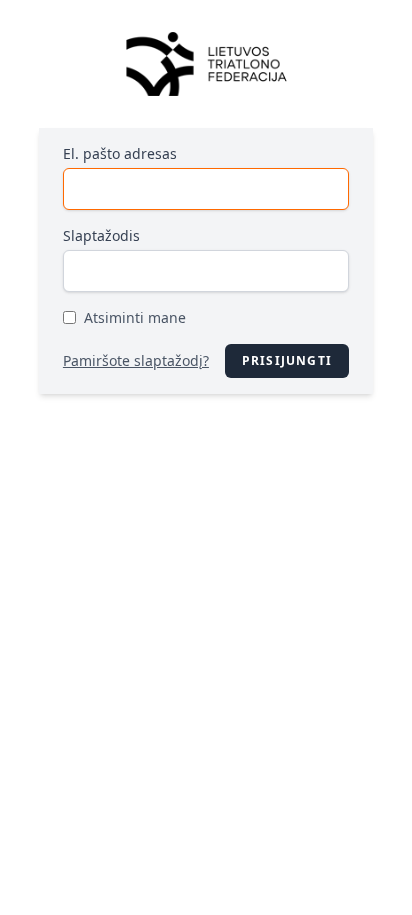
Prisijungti (287, 360)
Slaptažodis (101, 235)
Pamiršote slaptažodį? (136, 360)
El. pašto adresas (120, 153)
